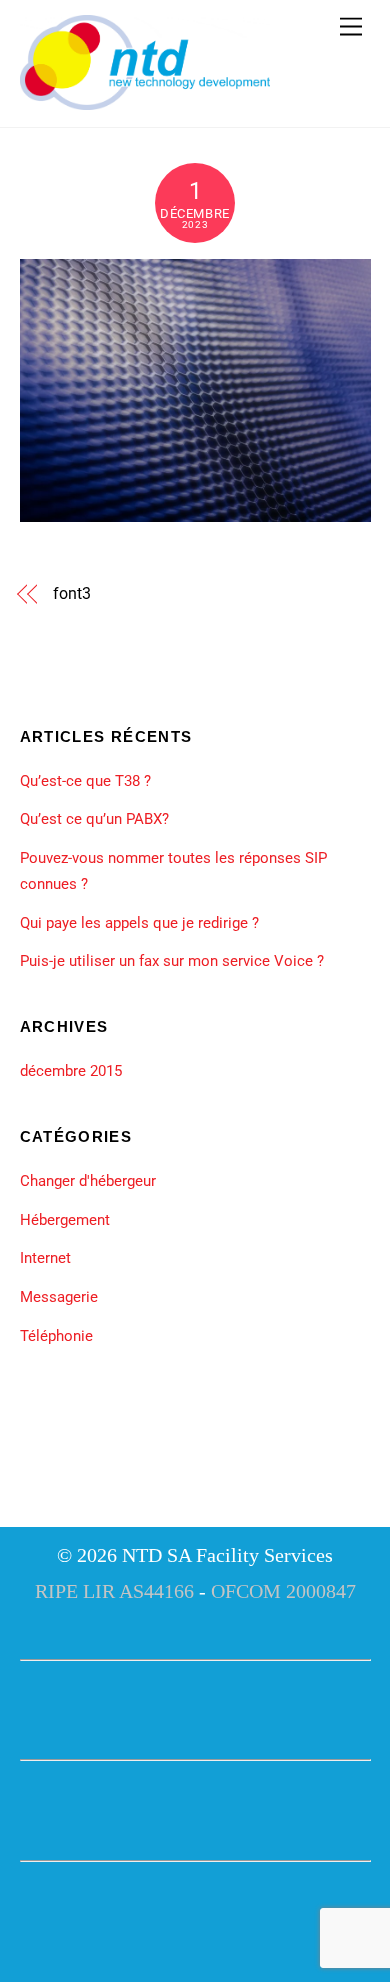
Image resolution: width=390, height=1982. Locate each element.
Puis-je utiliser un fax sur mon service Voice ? (172, 961)
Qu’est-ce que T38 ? (85, 781)
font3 (72, 593)
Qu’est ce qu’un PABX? (94, 819)
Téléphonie (56, 1336)
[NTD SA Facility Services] (145, 102)
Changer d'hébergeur (88, 1181)
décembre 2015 (71, 1071)
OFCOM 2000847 (283, 1591)
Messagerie (59, 1297)
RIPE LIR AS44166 (114, 1591)
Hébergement (65, 1220)
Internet (45, 1258)
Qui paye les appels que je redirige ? (139, 923)
